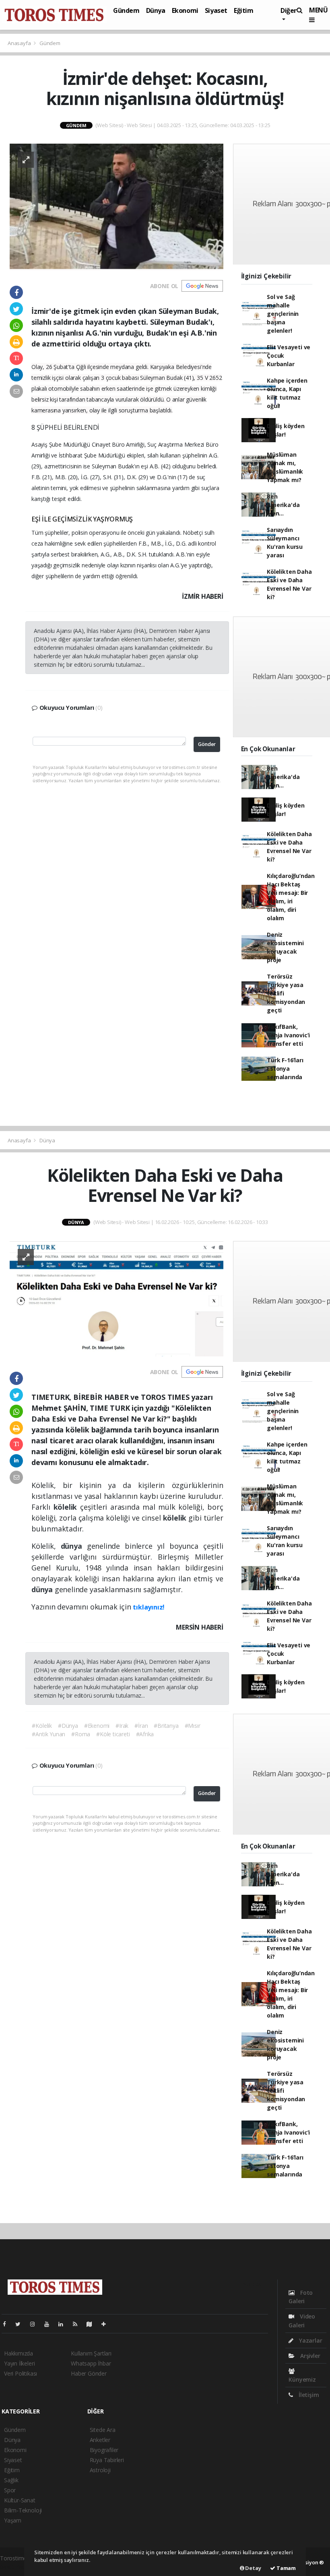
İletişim (308, 2395)
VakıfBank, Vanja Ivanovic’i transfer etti (288, 1035)
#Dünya (68, 1726)
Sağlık (11, 2480)
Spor (10, 2490)
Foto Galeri (301, 2297)
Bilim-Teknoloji (23, 2510)
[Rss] (78, 2324)
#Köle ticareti (113, 1734)
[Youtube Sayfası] (50, 2324)
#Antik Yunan (48, 1734)
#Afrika (145, 1734)
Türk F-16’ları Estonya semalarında (285, 1069)
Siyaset (216, 10)
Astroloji (100, 2470)
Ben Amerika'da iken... (283, 505)
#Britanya (166, 1726)
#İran (141, 1726)
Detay (253, 2568)
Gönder (207, 744)
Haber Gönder (89, 2373)
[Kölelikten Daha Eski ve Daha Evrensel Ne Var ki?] (117, 1298)
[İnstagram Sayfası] (36, 2324)
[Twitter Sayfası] (21, 2324)
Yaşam (13, 2520)
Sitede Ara (103, 2430)
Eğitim (244, 10)
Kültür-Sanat (20, 2500)
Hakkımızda (19, 2353)
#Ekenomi (97, 1726)
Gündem (126, 10)
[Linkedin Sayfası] (64, 2324)
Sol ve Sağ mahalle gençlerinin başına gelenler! (283, 314)
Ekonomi (185, 10)
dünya (74, 1546)
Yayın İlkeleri (19, 2363)
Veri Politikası (21, 2373)
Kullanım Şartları (91, 2353)
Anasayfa (20, 43)
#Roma (81, 1734)
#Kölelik (42, 1726)
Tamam (286, 2568)
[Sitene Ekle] (107, 2324)
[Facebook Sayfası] (8, 2324)
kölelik (67, 1507)
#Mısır (193, 1726)
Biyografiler (104, 2450)
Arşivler (309, 2356)
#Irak (122, 1726)
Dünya (156, 10)
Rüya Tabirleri (107, 2460)
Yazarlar (310, 2340)
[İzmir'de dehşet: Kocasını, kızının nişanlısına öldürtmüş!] (117, 206)
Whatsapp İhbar (91, 2363)
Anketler (100, 2440)
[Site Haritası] (93, 2324)
